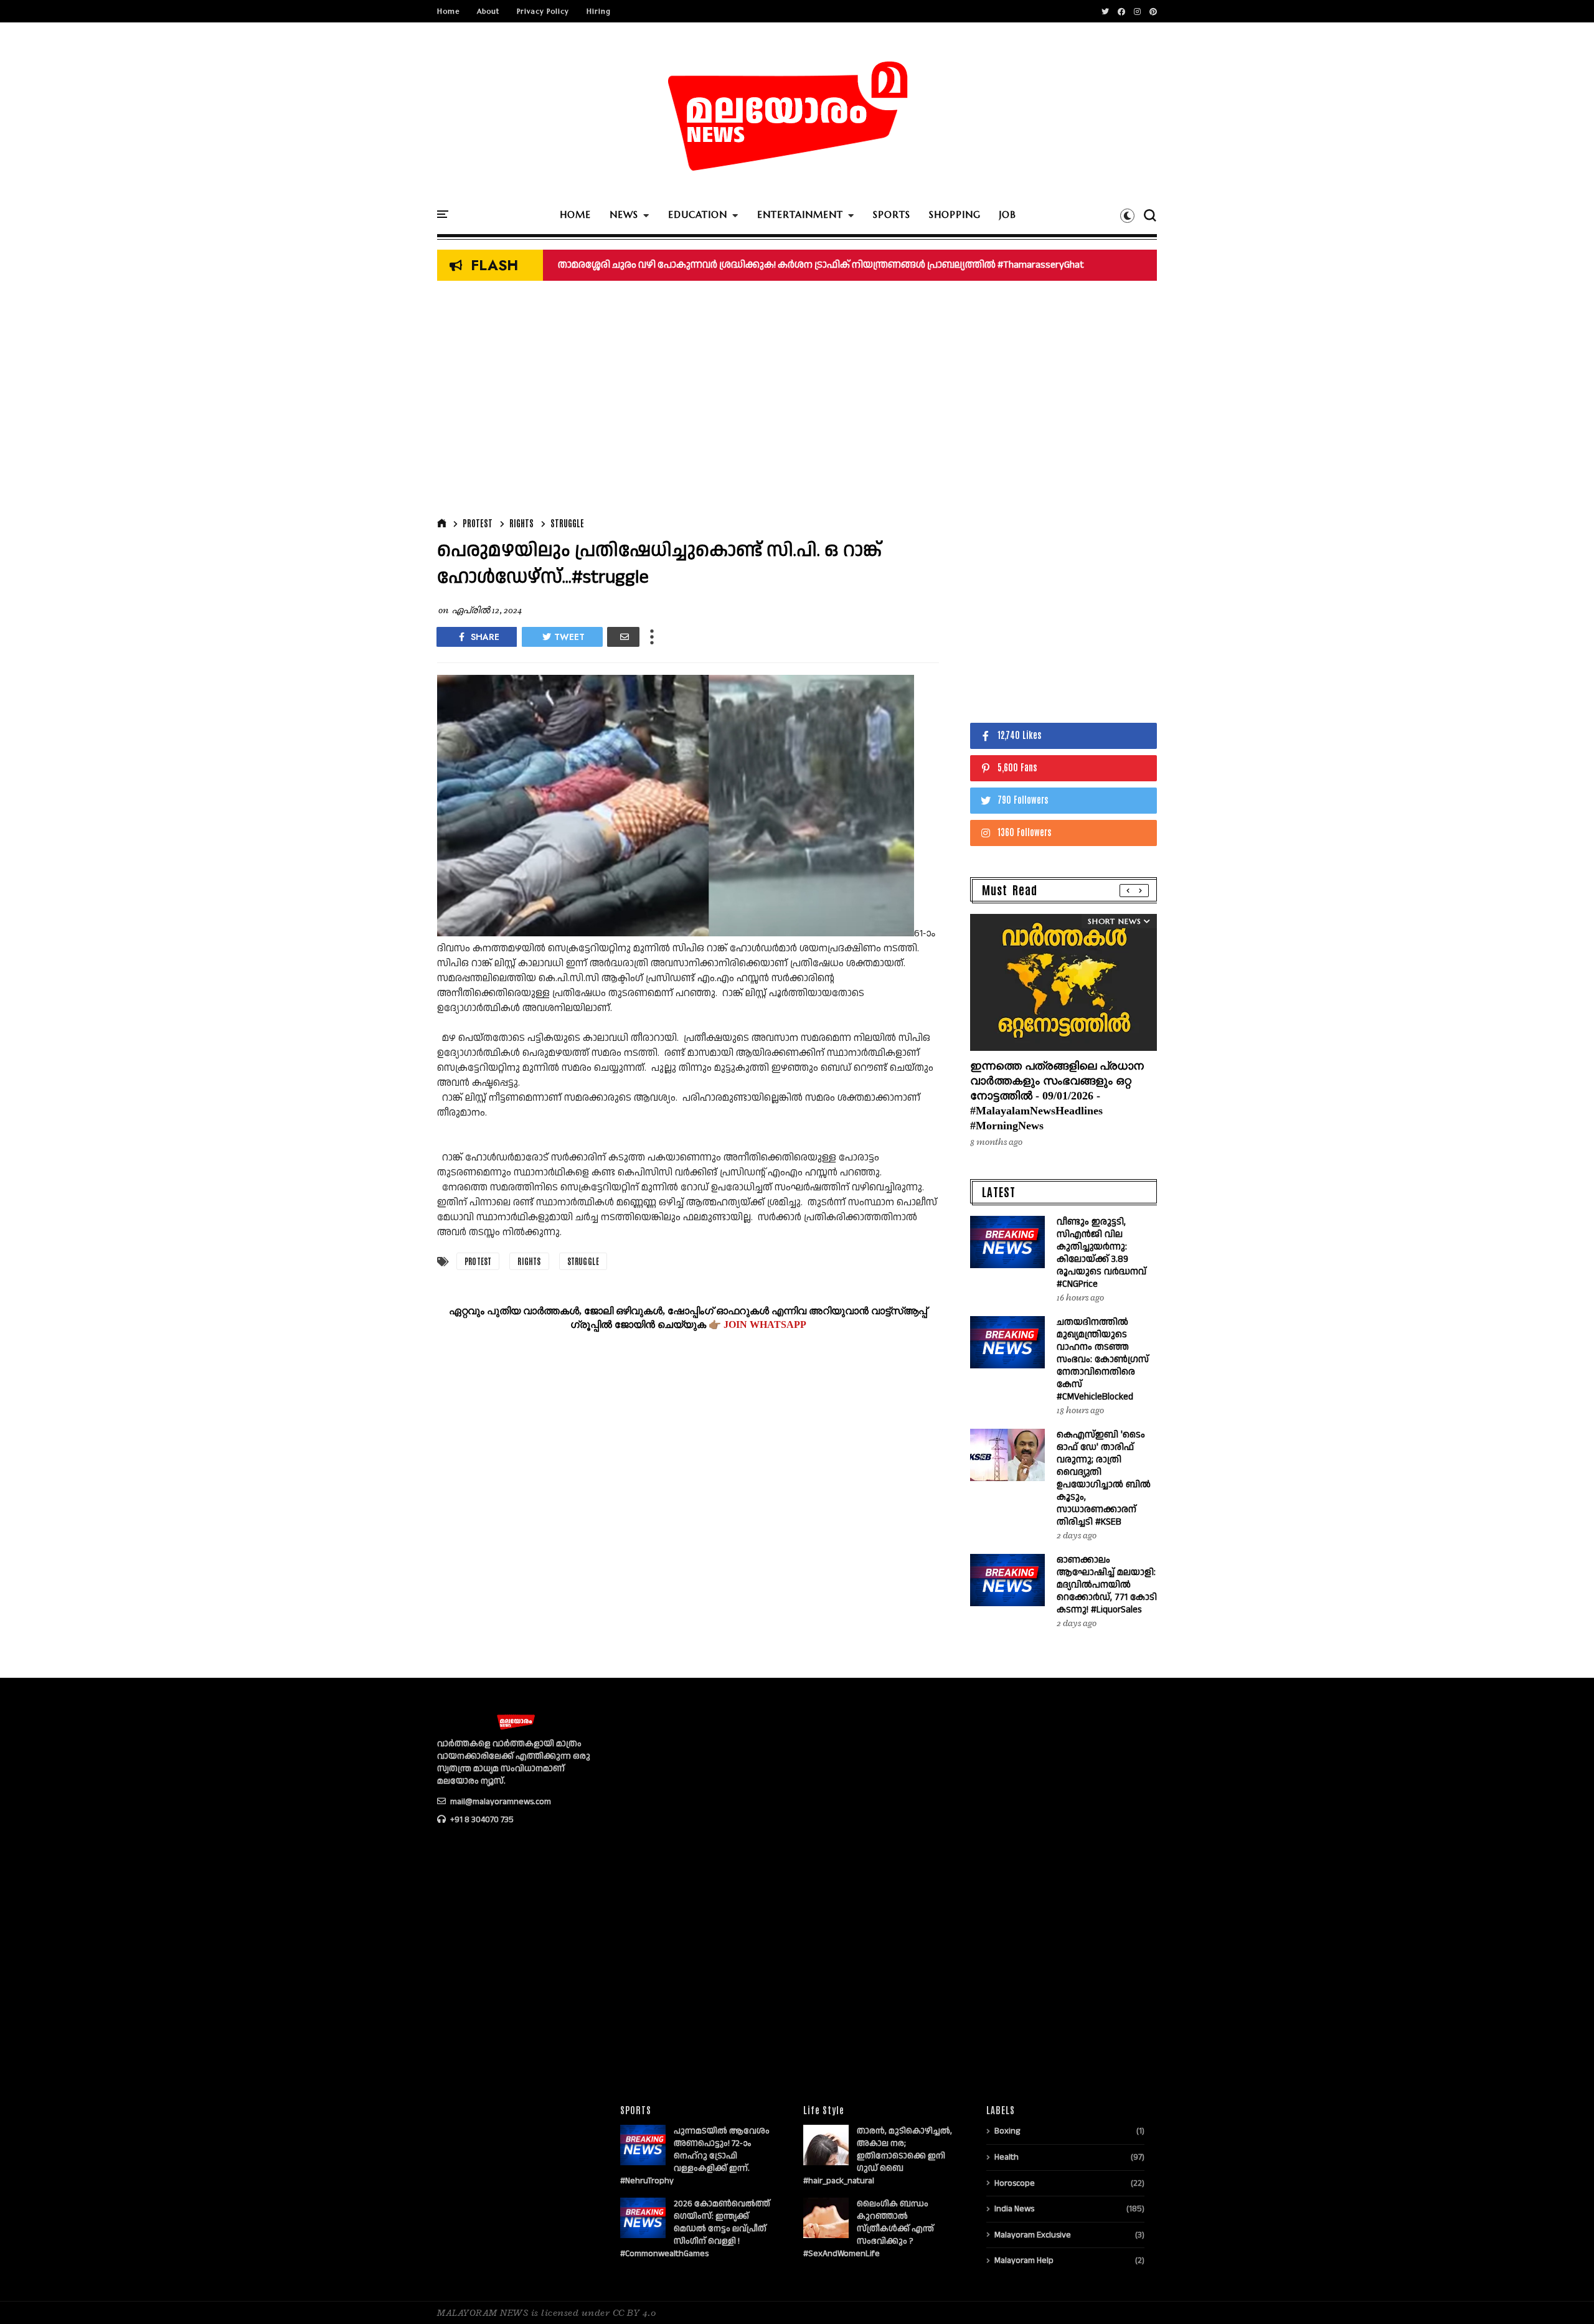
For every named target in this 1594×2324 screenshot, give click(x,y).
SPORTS (892, 214)
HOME (575, 214)
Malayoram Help (1024, 2260)
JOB (1008, 214)
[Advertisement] (688, 402)
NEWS (624, 214)
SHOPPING (955, 214)
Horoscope (1015, 2183)
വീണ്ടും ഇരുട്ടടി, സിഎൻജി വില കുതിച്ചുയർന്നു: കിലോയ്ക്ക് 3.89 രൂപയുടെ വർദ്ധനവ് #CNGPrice (1101, 1253)
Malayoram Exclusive (1033, 2235)
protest (478, 523)
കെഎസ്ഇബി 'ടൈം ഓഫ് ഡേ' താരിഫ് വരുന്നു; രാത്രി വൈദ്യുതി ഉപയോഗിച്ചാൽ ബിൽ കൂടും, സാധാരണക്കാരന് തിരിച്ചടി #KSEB (857, 265)
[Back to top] (1563, 2294)
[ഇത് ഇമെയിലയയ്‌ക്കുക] (623, 637)
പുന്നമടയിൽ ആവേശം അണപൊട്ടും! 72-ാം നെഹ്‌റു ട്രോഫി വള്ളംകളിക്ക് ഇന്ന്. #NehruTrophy (695, 2156)
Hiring (599, 11)
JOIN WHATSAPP (765, 1324)
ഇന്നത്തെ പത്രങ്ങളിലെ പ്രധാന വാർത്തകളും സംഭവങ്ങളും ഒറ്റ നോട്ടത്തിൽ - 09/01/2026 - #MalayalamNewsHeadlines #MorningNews (1057, 1096)
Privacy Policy (543, 11)
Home (448, 11)
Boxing (1007, 2131)
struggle (567, 523)
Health (1007, 2157)
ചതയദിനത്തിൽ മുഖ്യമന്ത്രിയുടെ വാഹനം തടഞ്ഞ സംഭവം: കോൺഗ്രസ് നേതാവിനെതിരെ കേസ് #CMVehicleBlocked (1103, 1359)
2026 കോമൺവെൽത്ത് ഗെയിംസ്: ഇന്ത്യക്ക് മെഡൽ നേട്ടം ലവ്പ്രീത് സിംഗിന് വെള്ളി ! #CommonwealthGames (695, 2229)
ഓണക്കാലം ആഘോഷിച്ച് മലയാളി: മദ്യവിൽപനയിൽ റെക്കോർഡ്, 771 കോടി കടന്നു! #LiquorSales (1107, 1585)
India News (1014, 2209)
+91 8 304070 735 (481, 1820)
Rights (521, 523)
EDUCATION (698, 214)
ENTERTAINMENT (800, 214)
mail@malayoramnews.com (500, 1802)
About (488, 11)
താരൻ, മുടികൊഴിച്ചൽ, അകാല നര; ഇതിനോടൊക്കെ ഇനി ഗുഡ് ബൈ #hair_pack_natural (878, 2156)
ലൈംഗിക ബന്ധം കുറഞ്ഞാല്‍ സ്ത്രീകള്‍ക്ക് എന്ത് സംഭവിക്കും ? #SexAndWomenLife (869, 2229)
